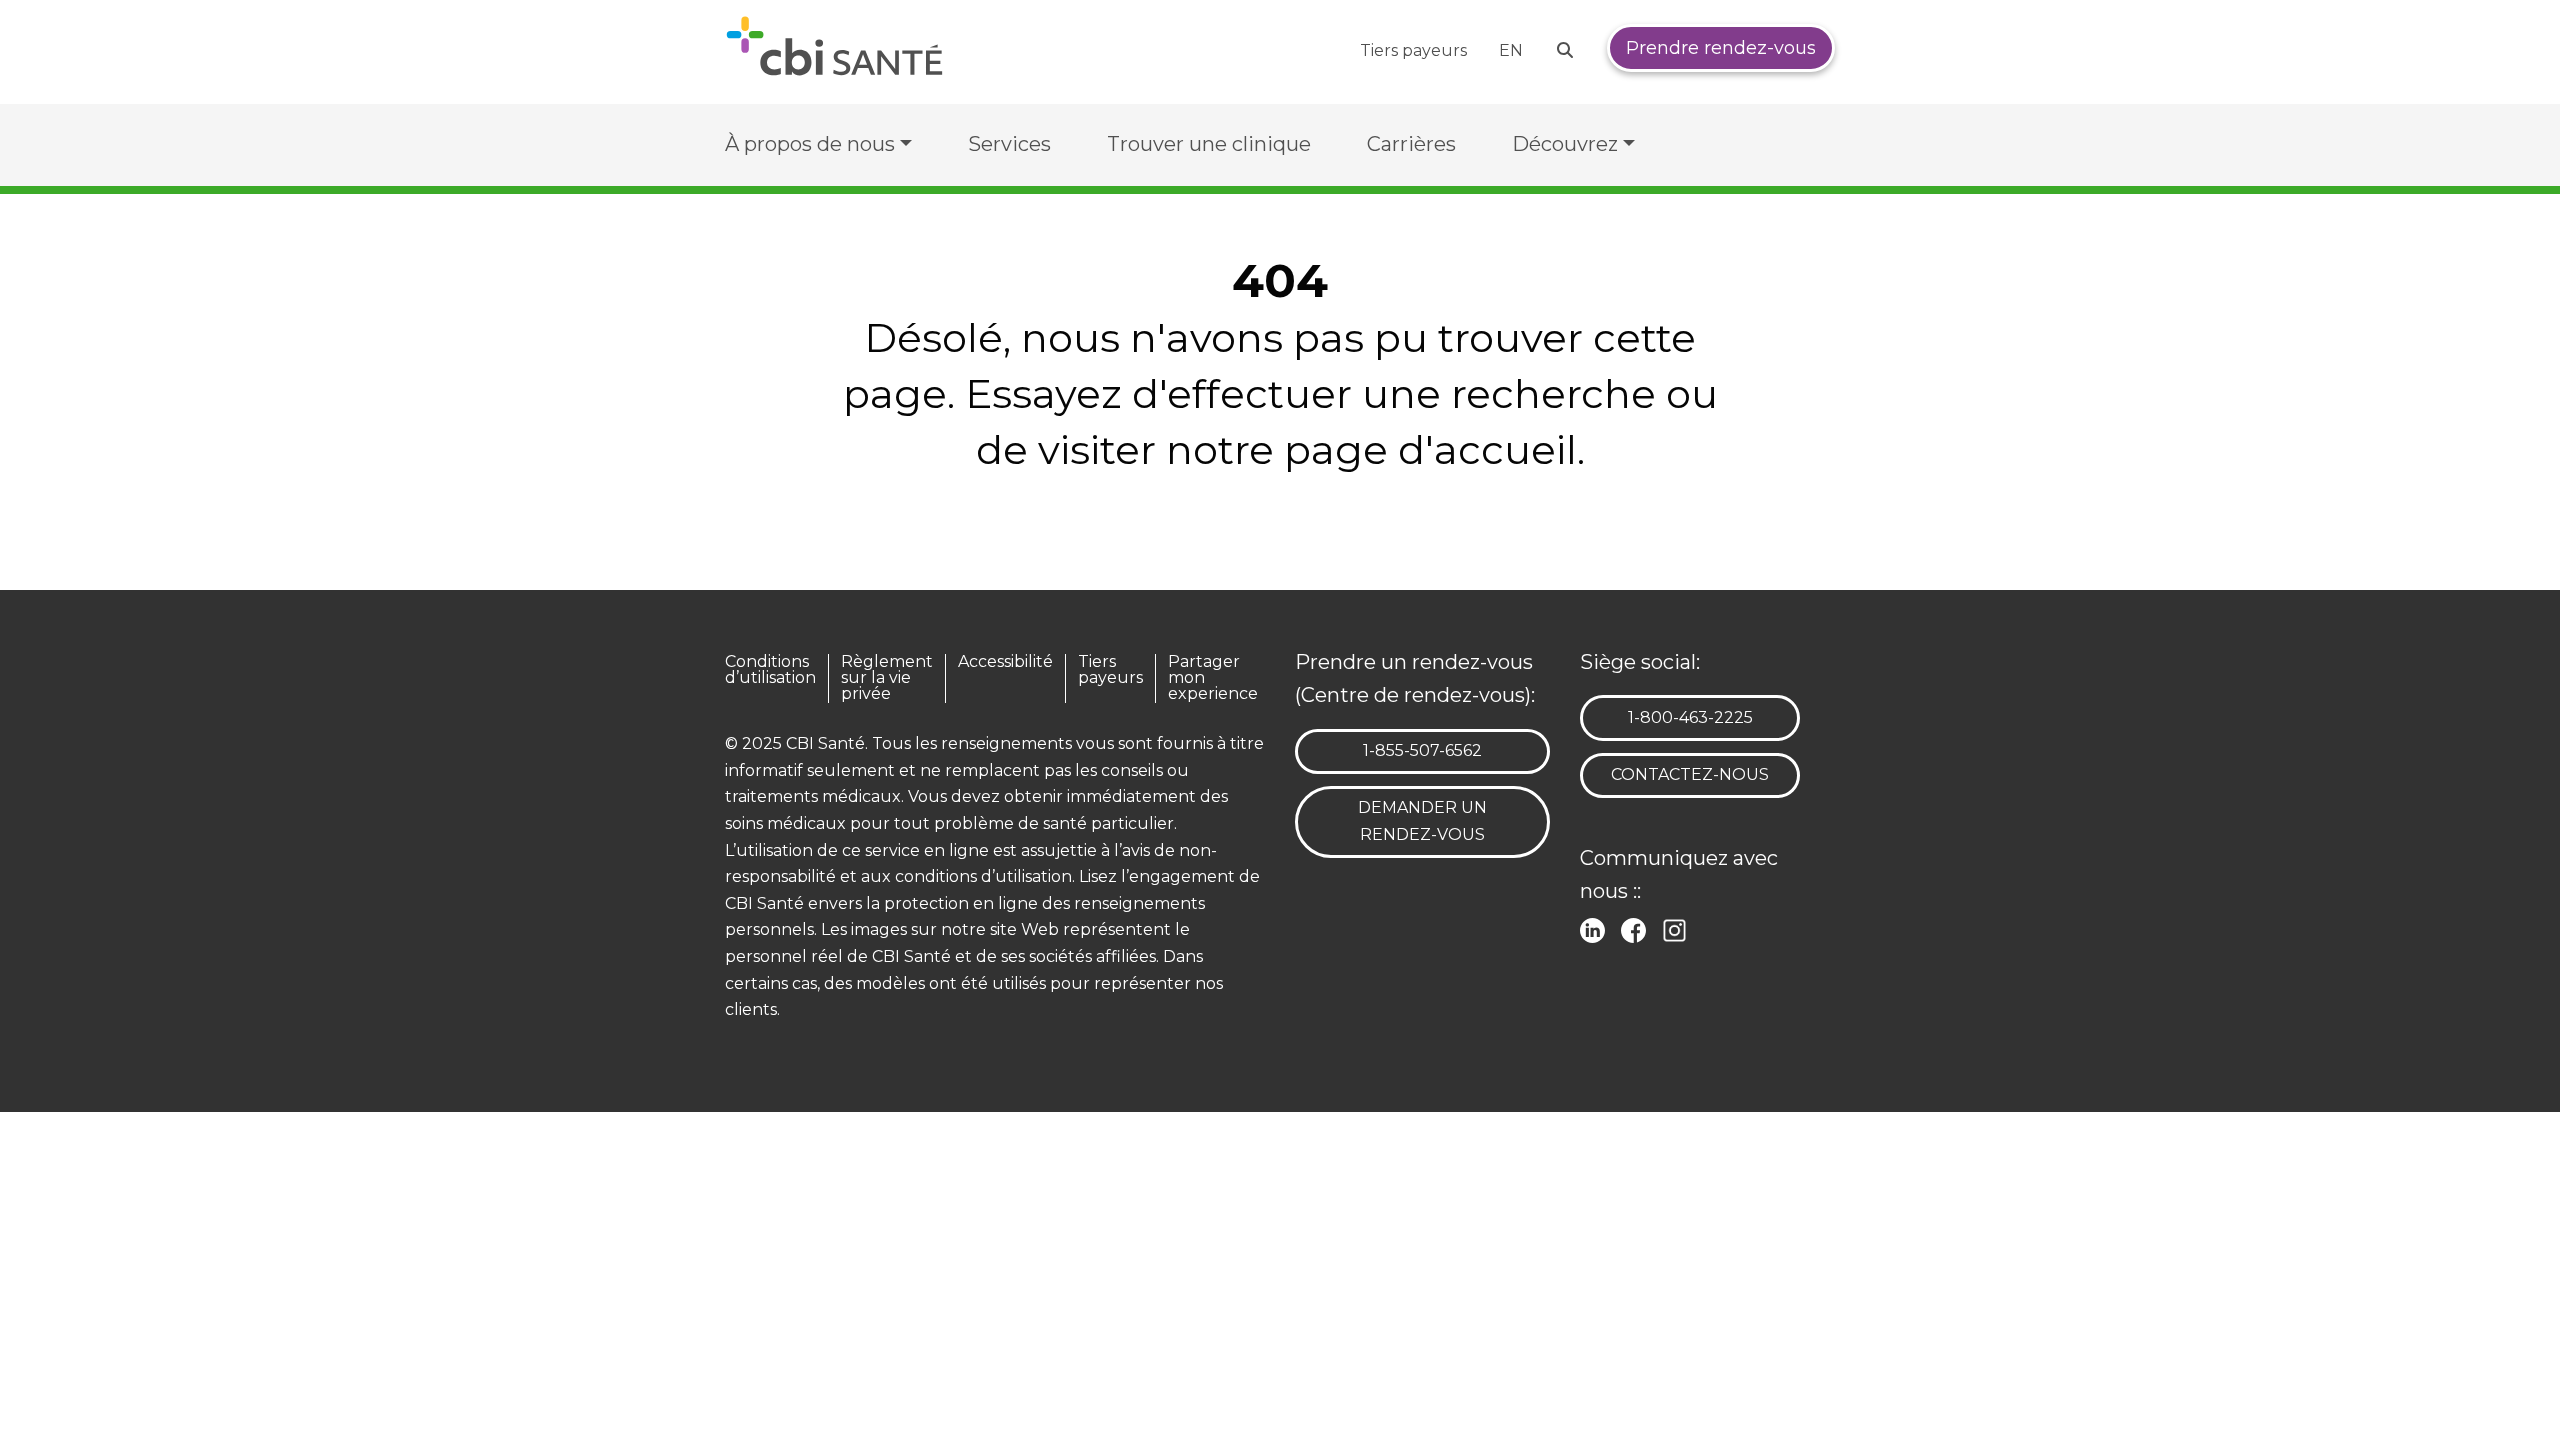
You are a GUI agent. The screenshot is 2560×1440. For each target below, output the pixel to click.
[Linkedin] (1596, 928)
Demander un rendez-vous (1422, 821)
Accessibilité (1005, 662)
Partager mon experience (1213, 678)
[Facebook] (1637, 928)
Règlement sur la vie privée (887, 678)
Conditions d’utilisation (770, 670)
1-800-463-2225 (1690, 717)
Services (1009, 144)
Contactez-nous (1690, 774)
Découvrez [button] (1565, 144)
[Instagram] (1678, 928)
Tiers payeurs (1413, 50)
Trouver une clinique (1209, 144)
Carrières (1411, 144)
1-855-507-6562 (1422, 750)
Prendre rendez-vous (1721, 48)
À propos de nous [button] (810, 144)
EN (1511, 50)
